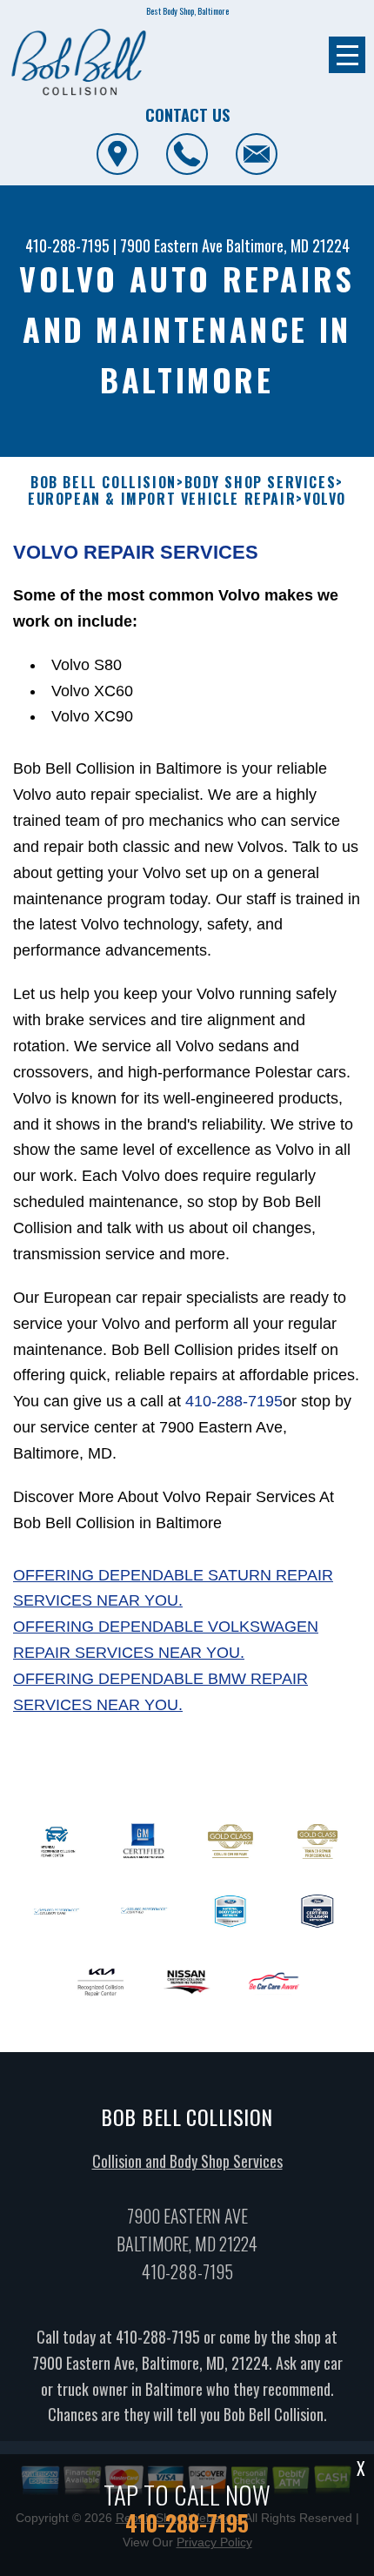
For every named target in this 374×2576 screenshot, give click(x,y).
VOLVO (325, 499)
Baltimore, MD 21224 (288, 245)
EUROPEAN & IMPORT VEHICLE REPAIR (162, 499)
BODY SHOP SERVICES (260, 483)
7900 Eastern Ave (171, 245)
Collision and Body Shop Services (187, 2161)
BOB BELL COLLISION (104, 483)
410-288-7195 (67, 245)
